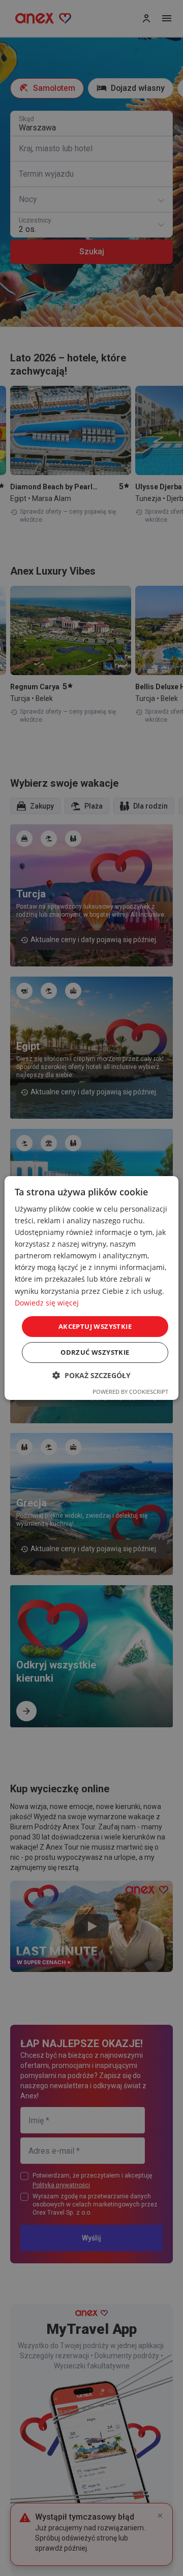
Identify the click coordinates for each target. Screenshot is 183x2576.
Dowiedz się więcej (47, 1303)
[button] (91, 1375)
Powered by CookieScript (130, 1392)
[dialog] (91, 1288)
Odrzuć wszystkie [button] (95, 1352)
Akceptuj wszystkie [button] (95, 1326)
